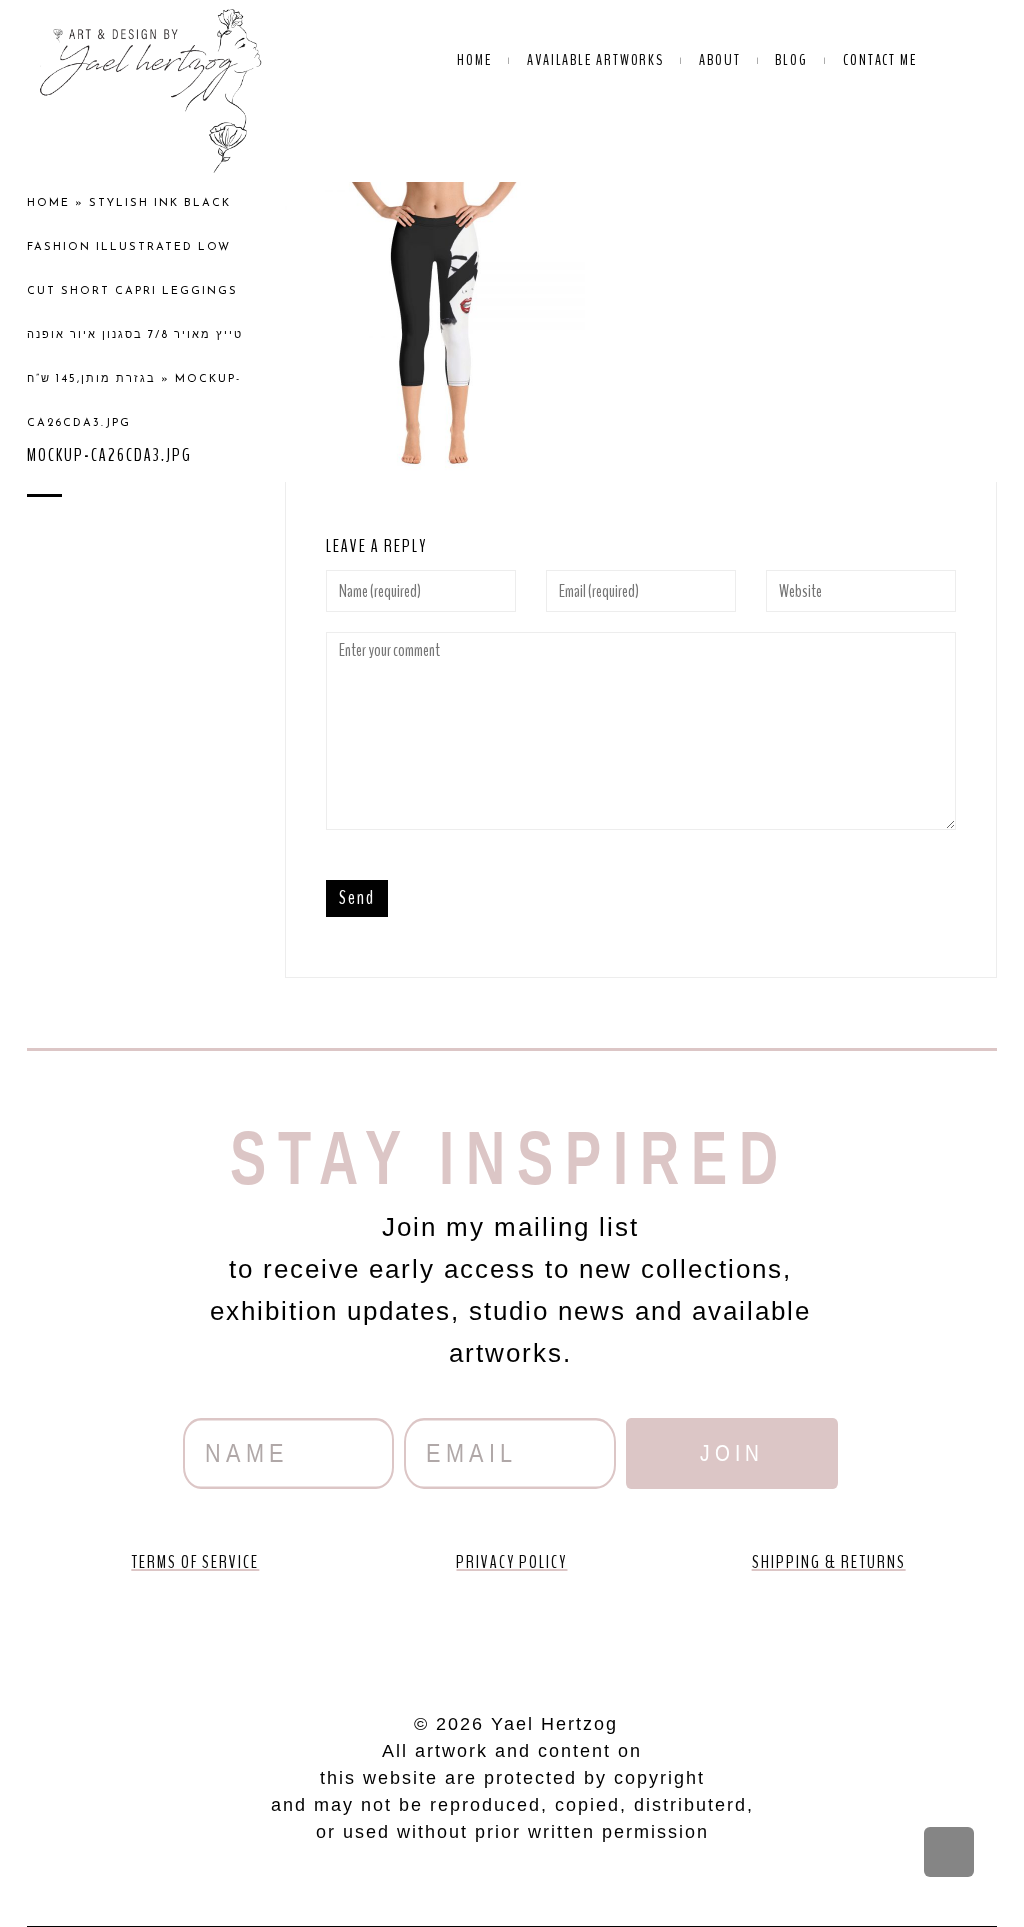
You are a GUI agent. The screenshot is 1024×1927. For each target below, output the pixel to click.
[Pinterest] (512, 1636)
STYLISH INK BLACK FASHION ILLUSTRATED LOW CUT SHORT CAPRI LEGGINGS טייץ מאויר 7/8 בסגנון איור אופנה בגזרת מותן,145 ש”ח (135, 291)
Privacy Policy (511, 1562)
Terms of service (195, 1562)
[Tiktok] (626, 1636)
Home (48, 203)
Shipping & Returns (829, 1562)
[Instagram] (569, 1636)
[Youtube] (455, 1636)
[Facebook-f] (398, 1636)
